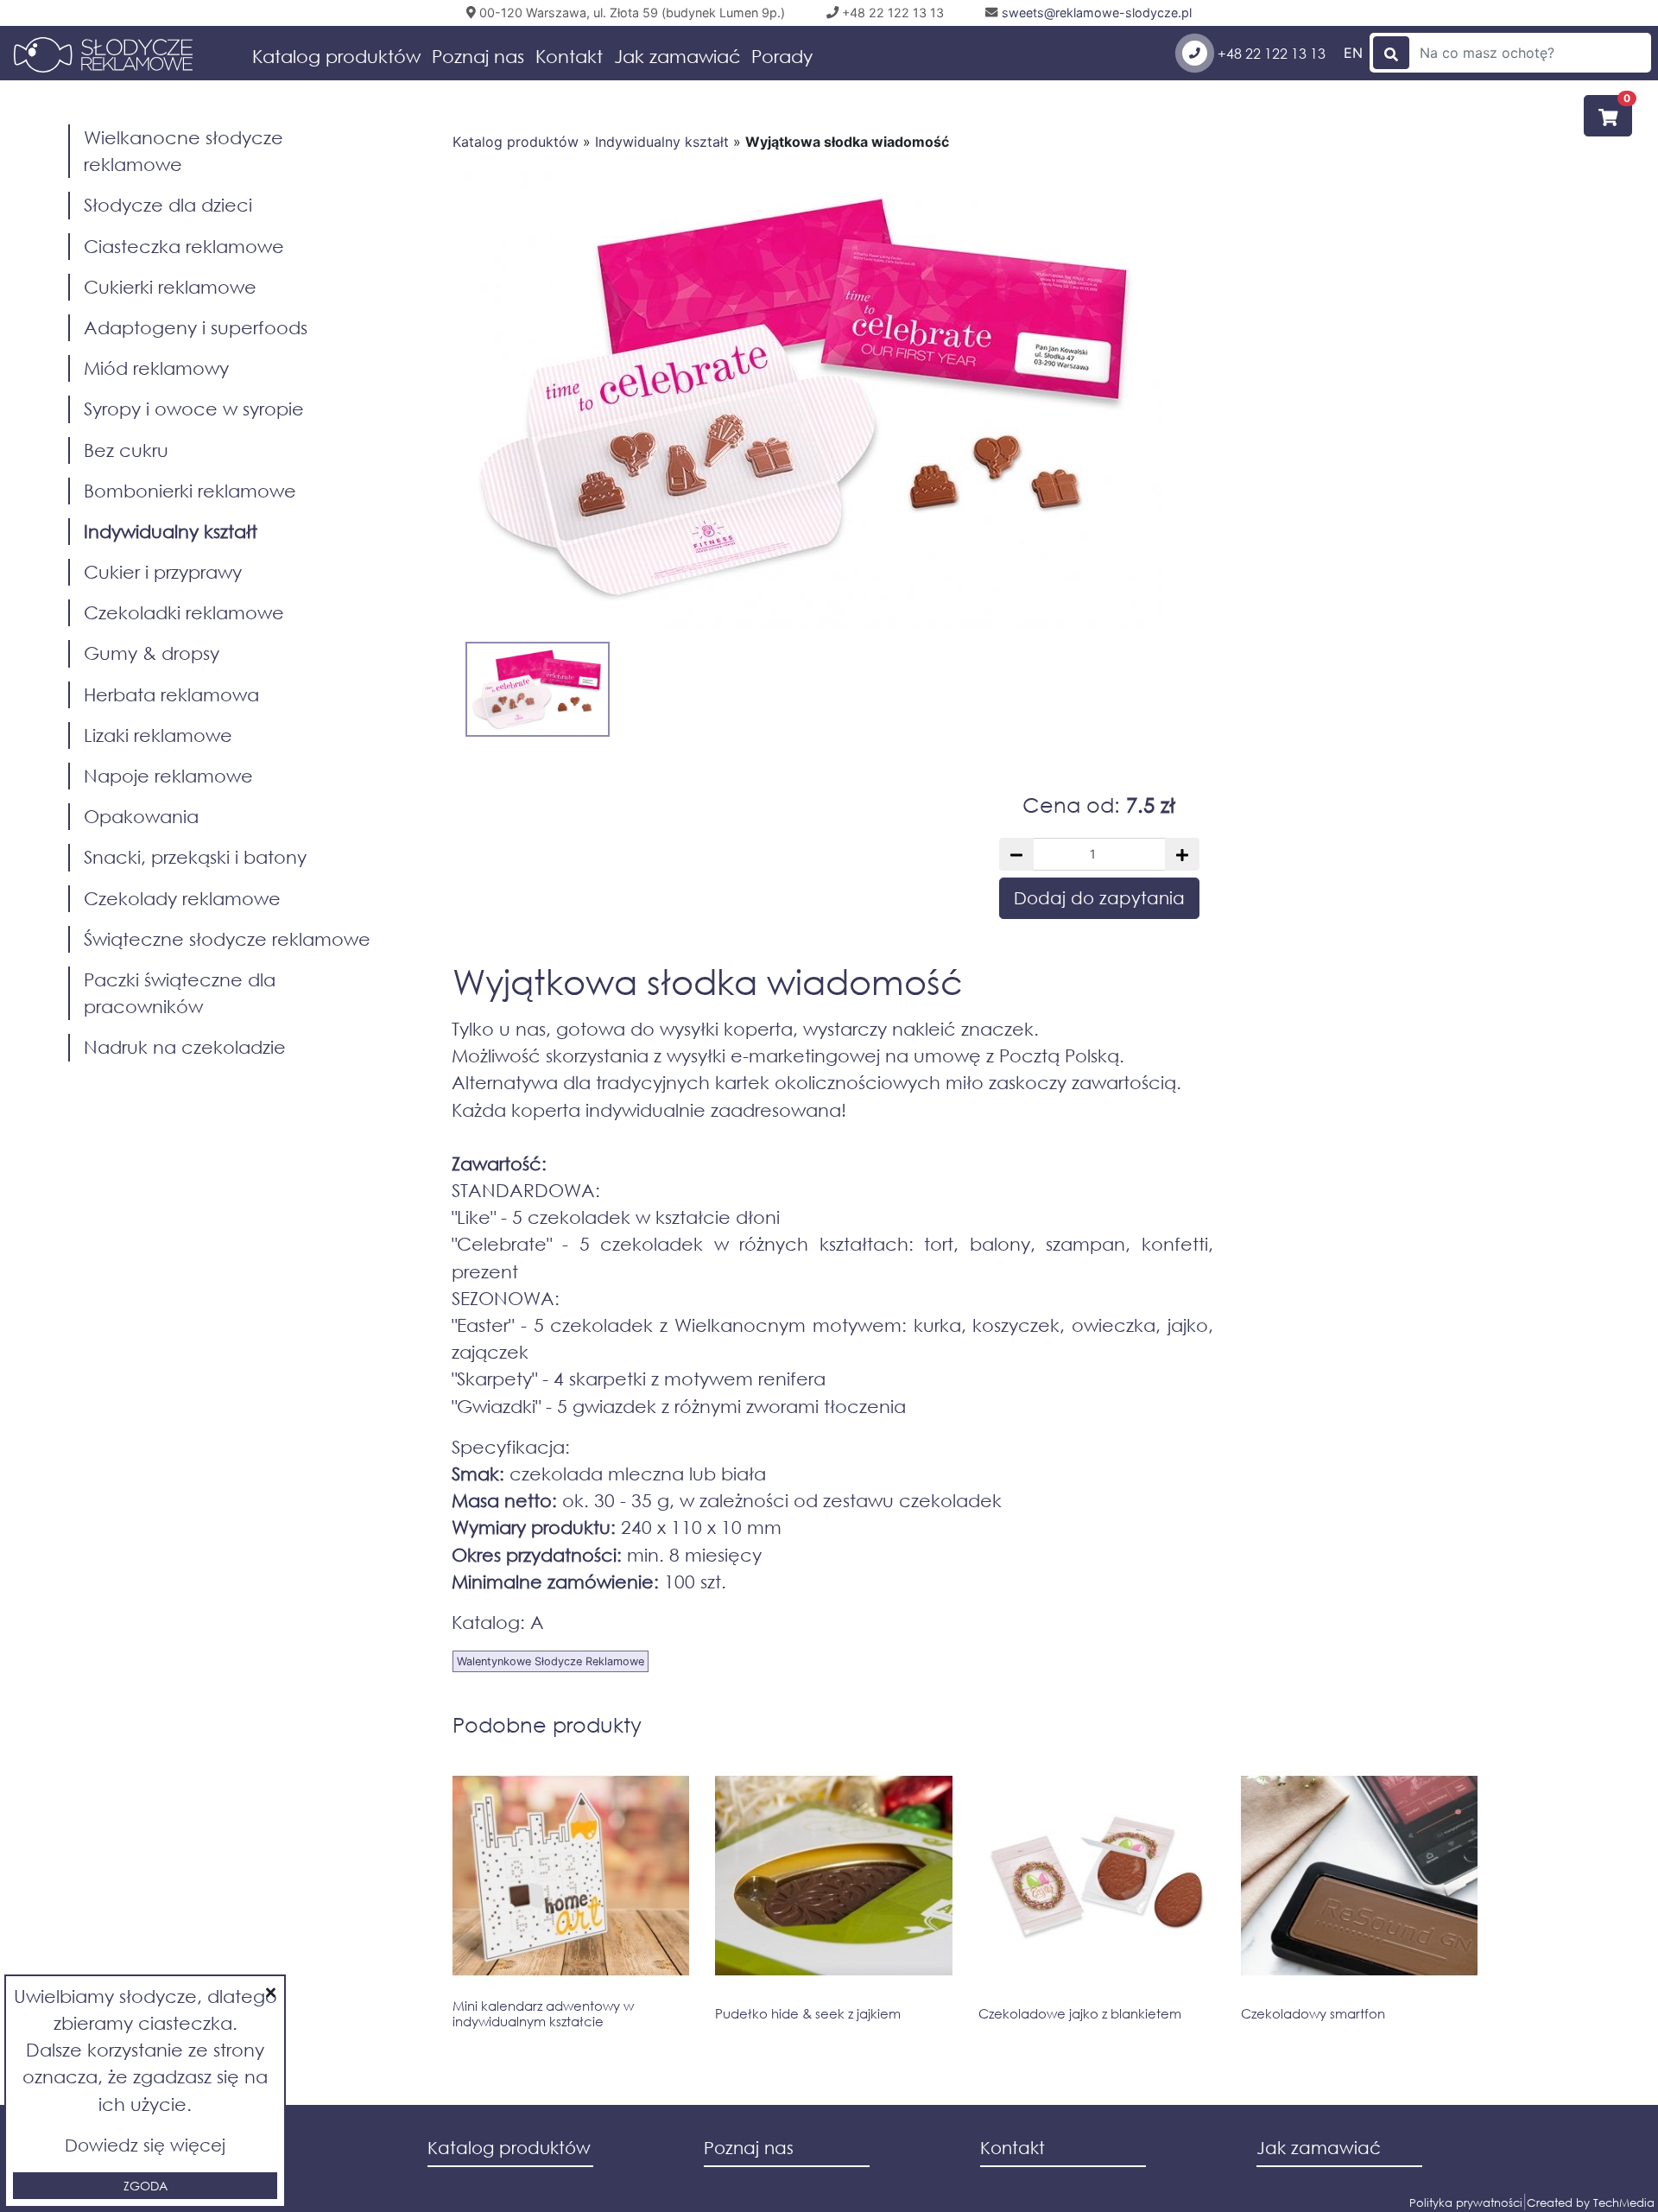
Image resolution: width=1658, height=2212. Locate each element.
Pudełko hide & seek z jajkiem (808, 2014)
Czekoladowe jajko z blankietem (1080, 2014)
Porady (782, 56)
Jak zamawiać (677, 56)
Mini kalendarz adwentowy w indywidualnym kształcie (543, 2013)
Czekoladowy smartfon (1313, 2014)
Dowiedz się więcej (145, 2145)
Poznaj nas (478, 56)
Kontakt (569, 56)
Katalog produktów (336, 56)
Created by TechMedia (1591, 2203)
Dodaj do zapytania (1099, 898)
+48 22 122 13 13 (1270, 53)
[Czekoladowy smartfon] (1359, 1880)
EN (1353, 53)
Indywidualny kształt (662, 142)
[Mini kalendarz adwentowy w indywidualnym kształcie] (571, 1876)
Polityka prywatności (1466, 2203)
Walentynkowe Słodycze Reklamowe (551, 1661)
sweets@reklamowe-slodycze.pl (1095, 13)
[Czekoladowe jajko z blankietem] (1097, 1880)
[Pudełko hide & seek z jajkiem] (833, 1880)
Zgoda (146, 2186)
